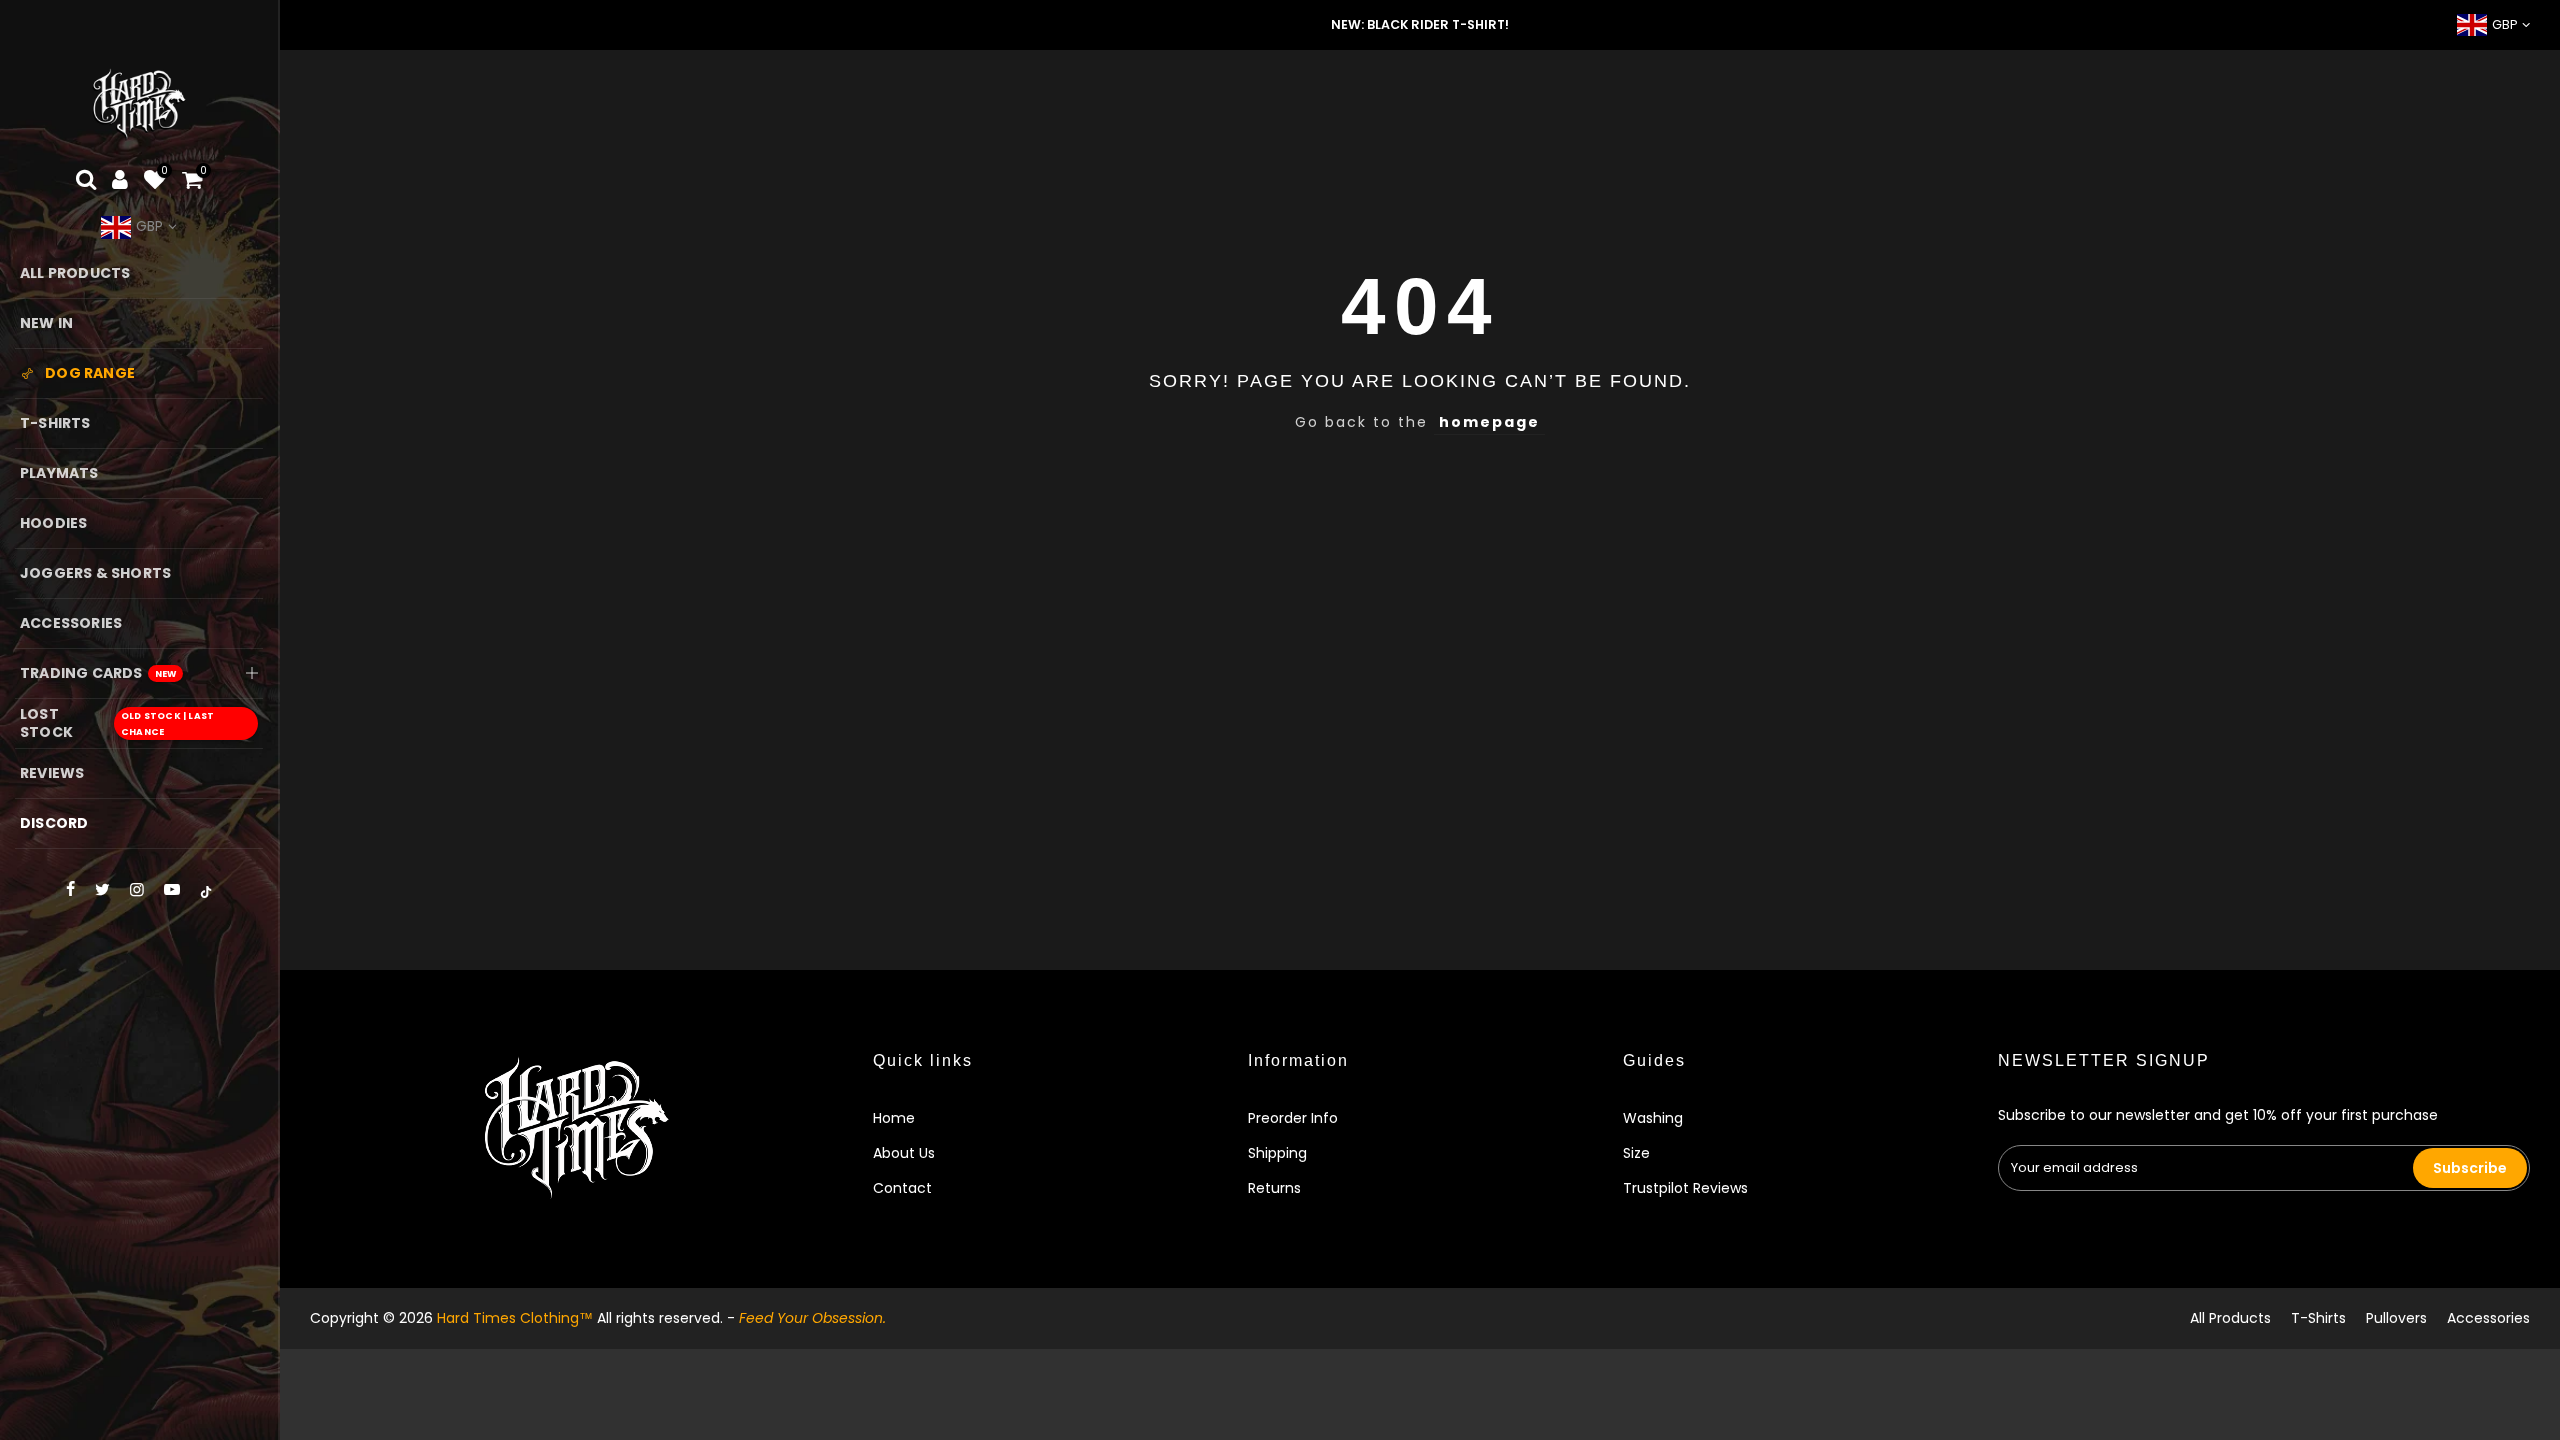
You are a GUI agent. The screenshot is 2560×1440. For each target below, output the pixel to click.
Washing (1653, 1118)
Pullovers (2396, 1318)
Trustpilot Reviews (1685, 1188)
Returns (1274, 1188)
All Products (2230, 1318)
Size (1636, 1153)
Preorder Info (1293, 1118)
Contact (902, 1188)
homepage (1489, 422)
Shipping (1277, 1153)
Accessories (2488, 1318)
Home (894, 1118)
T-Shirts (2318, 1318)
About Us (904, 1153)
